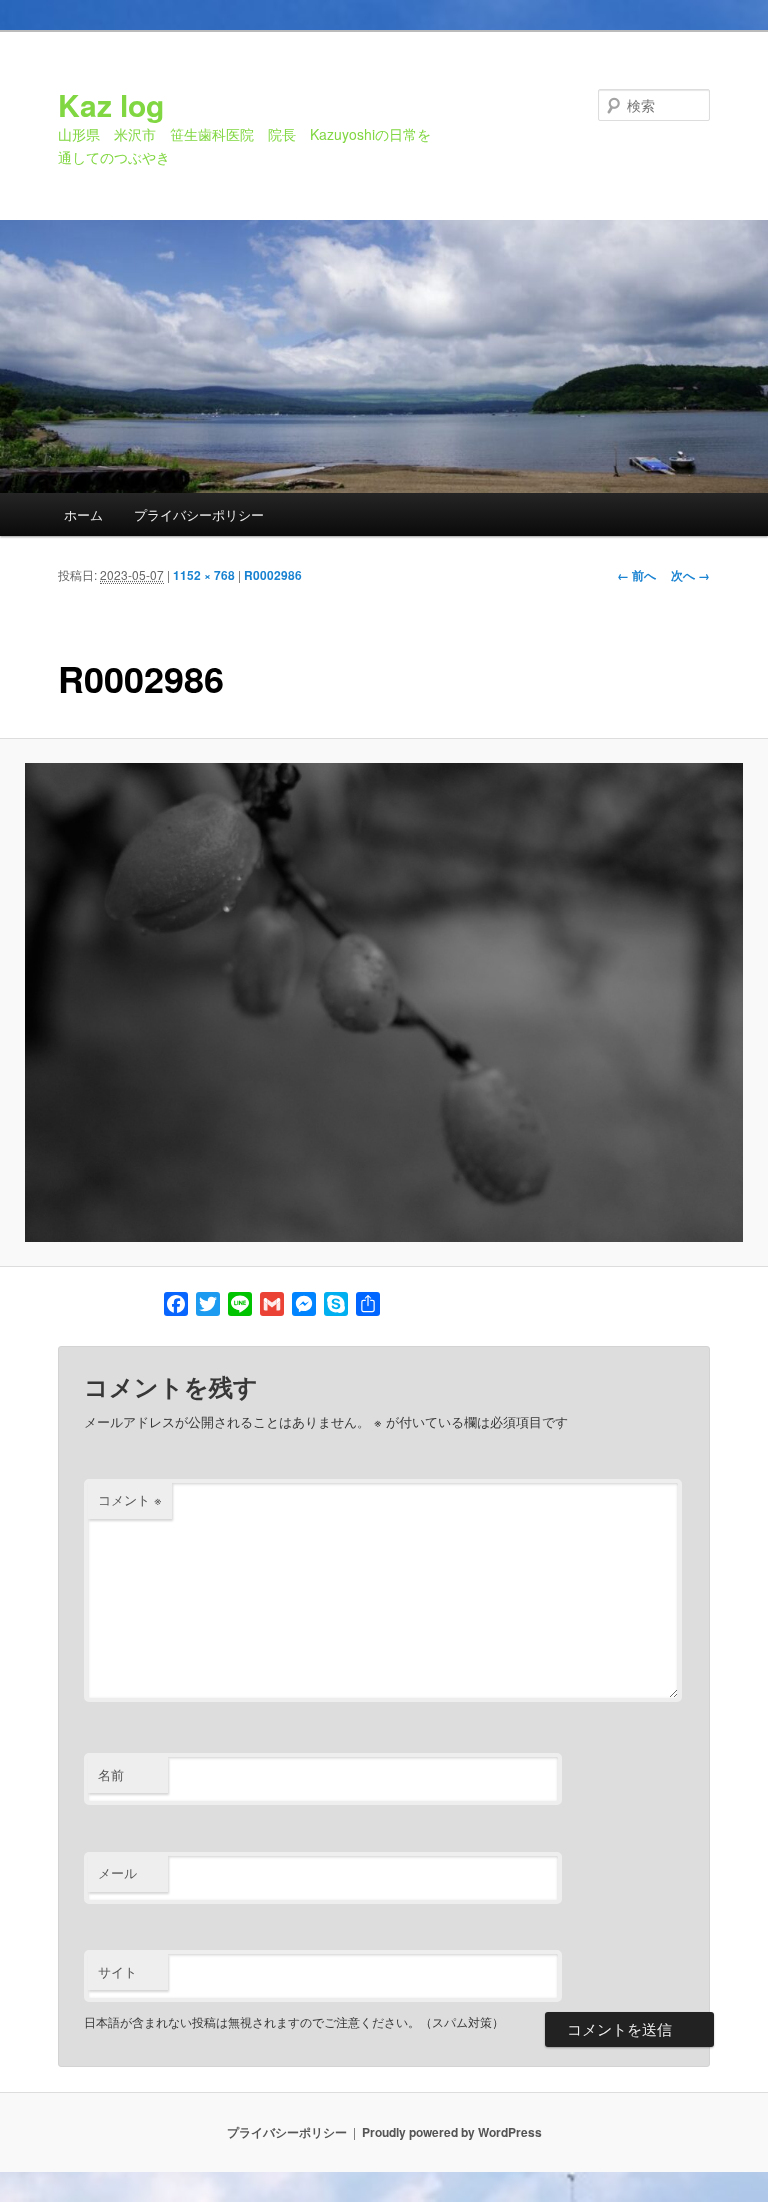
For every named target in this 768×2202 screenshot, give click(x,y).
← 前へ (636, 575)
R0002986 (273, 575)
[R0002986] (384, 1002)
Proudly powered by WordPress (452, 2132)
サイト (117, 1971)
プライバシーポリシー (199, 514)
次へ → (690, 575)
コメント (130, 1499)
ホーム (83, 514)
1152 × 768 (204, 575)
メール (117, 1872)
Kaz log (111, 104)
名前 (111, 1774)
